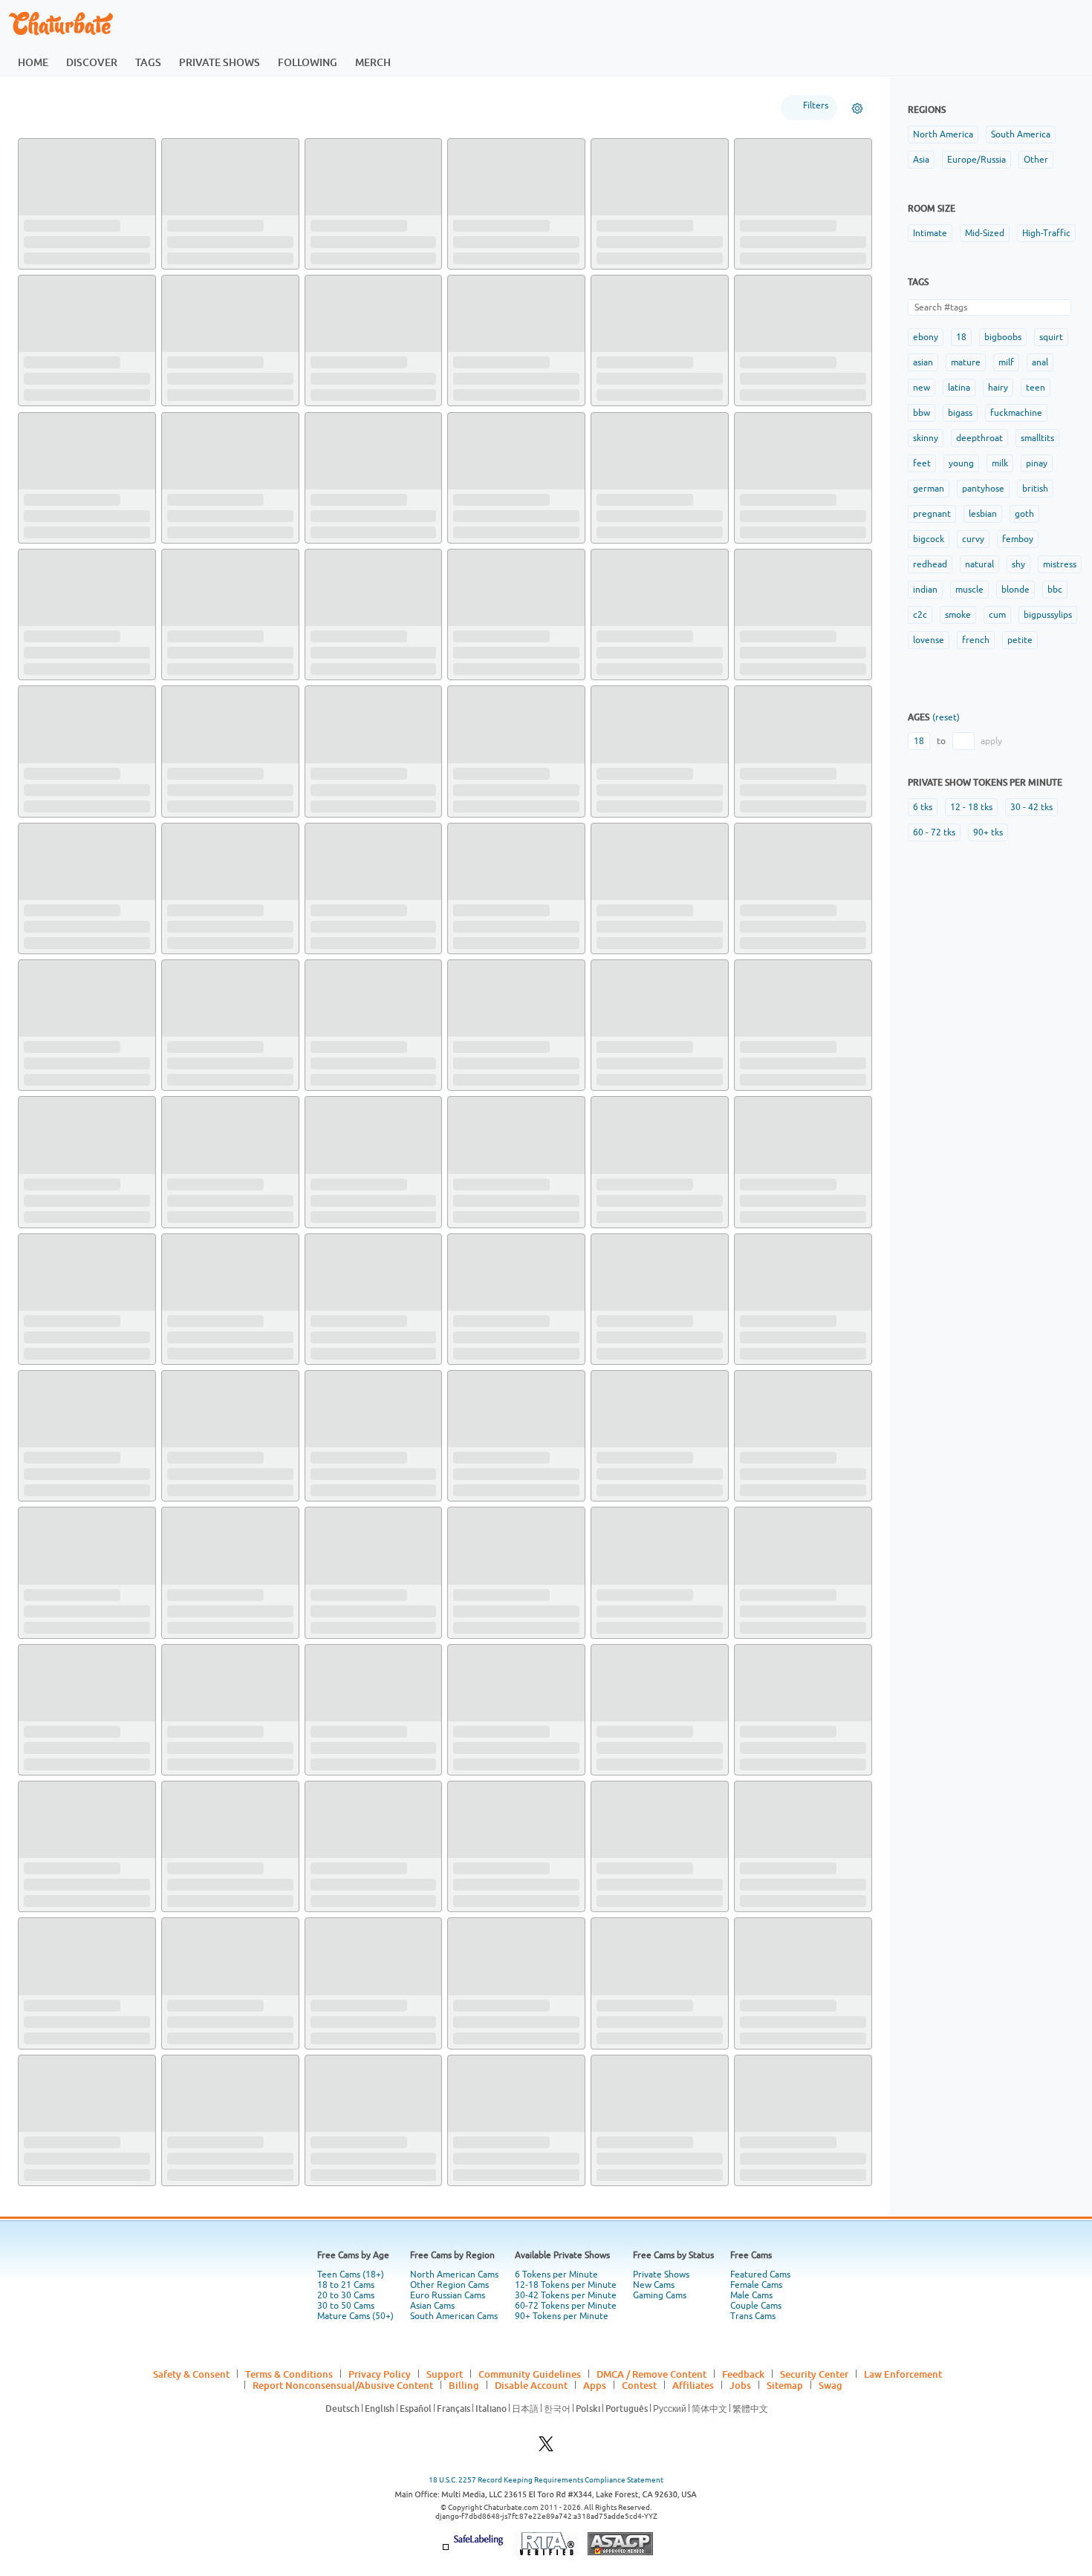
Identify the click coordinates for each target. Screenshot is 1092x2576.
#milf (320, 388)
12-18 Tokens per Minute (566, 2487)
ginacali (758, 1050)
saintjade (475, 2151)
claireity (616, 1326)
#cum (784, 376)
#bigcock (524, 938)
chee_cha (46, 637)
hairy (998, 388)
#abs (209, 1901)
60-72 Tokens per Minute (566, 2508)
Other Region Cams (449, 2487)
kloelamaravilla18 (637, 1601)
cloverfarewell (202, 500)
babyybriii (191, 2151)
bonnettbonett (632, 1738)
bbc (1055, 590)
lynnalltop (191, 1463)
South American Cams (454, 2518)
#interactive (619, 2176)
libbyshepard (341, 913)
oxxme (469, 1188)
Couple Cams (756, 2508)
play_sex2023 (199, 913)
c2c (920, 615)
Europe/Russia (976, 160)
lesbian (983, 514)
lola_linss (332, 500)
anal (1040, 362)
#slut (118, 2315)
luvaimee (45, 500)
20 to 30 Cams (346, 2497)
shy (1018, 564)
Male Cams (751, 2497)
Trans (287, 107)
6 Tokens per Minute (556, 2476)
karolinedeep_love (211, 637)
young (961, 463)
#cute (480, 2039)
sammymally (339, 1050)
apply (991, 741)
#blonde (801, 238)
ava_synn (188, 224)
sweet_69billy (773, 2014)
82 (481, 2380)
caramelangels (58, 2151)
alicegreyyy (51, 362)
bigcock (929, 539)
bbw (922, 413)
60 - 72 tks (934, 832)
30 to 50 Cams (346, 2508)
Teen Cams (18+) (351, 2476)
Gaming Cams (660, 2497)
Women (115, 107)
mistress (1060, 564)
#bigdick (183, 1901)
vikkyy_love (338, 1738)
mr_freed (763, 1738)
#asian (676, 525)
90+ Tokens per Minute (562, 2518)
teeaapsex (764, 1463)
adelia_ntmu (482, 500)
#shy (550, 250)
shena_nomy (626, 362)
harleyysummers (779, 224)
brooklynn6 (194, 1601)
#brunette (502, 250)
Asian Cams (432, 2508)
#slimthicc (381, 388)
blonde (1015, 590)
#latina (392, 525)
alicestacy (620, 1463)
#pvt (786, 2039)
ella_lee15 (621, 500)
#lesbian (612, 1488)
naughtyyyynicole (352, 1876)
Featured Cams (760, 2476)
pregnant (932, 514)
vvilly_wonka (54, 913)
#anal (244, 1351)
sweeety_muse (488, 2014)
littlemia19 (623, 637)
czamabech (337, 1463)
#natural (276, 388)
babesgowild (483, 1601)
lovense (929, 640)
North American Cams (454, 2476)
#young (221, 388)
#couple (491, 938)
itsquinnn (619, 775)
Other (1036, 160)
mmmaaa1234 (344, 1326)
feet (922, 463)
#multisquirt (333, 2039)
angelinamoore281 (498, 1738)
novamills (475, 224)
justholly (44, 1326)
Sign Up (939, 23)
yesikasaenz (52, 775)
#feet (491, 1764)
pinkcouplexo (485, 913)
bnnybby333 (625, 1050)
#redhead (679, 1488)
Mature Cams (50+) (355, 2518)
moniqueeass (55, 1463)
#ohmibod (549, 1351)
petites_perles (58, 1050)
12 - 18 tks (971, 807)
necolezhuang (773, 913)
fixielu (755, 1876)
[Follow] (147, 148)
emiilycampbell (347, 637)
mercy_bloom (56, 1738)
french (976, 640)
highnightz (766, 1326)
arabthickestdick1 (67, 1601)
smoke (958, 615)
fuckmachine (1016, 413)
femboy (1018, 539)
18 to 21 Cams (346, 2487)
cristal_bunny (628, 1876)
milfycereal (338, 362)
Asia (921, 160)
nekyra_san (194, 1050)
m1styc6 (760, 1601)
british (1035, 489)
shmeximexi (195, 2014)
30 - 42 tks (1031, 807)
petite (1020, 640)
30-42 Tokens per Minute (566, 2497)
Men (171, 107)
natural (979, 564)
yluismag (331, 2014)
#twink (536, 800)
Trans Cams (753, 2518)
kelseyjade (192, 1326)
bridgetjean (52, 224)
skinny (926, 438)
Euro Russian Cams (448, 2497)
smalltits (1037, 438)
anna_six (44, 2014)
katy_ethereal (773, 637)
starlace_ (475, 1463)
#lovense (405, 250)
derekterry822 (632, 2151)
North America (943, 134)
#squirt (795, 513)
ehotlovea (477, 1326)
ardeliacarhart (201, 775)
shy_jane (760, 362)
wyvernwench (486, 362)
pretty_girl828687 (68, 2289)
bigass (960, 413)
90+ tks (988, 832)
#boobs (96, 238)
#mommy (641, 1764)
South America (1021, 134)
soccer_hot (623, 913)
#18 (370, 525)
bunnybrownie (774, 2151)
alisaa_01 (189, 362)
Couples (228, 107)
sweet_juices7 (344, 2151)
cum (997, 615)
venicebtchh (53, 1876)
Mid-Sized (985, 233)
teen (1036, 388)
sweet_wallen (486, 775)
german (929, 489)
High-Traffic (1046, 233)
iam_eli (328, 775)
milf (1006, 362)
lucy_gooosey (342, 1188)
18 (961, 337)
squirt (1051, 337)
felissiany (475, 1876)
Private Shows (661, 2476)
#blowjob (813, 2039)
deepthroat (979, 438)
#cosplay (527, 376)
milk (1000, 463)
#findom (39, 2039)
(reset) (946, 717)
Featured (49, 107)
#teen (65, 250)
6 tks (923, 807)
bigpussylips (1048, 615)
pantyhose (983, 489)
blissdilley (620, 1188)
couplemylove (630, 224)
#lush (463, 376)
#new (464, 525)
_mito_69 (475, 1050)
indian (925, 590)
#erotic (544, 1488)
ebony (926, 337)
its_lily (39, 1188)
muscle (969, 590)
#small (528, 2027)
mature (966, 362)
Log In (1015, 23)
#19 (644, 800)
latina (959, 388)
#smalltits (495, 2027)
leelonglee (192, 1876)
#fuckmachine (529, 1764)
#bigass (126, 238)
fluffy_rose (767, 1188)
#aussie (38, 250)
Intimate (930, 233)
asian (923, 362)
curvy (973, 539)
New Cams (654, 2487)
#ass (531, 250)
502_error (764, 500)
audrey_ (186, 1188)
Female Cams (756, 2487)
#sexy (267, 1626)
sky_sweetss (626, 2014)
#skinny (122, 662)
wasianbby (478, 637)
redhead (930, 564)
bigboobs (1003, 337)
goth (1024, 514)
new (922, 388)
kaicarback (193, 1738)
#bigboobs (186, 388)
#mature (417, 388)
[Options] (857, 108)
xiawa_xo (761, 775)
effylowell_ (338, 224)
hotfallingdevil (345, 1601)
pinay (1037, 463)
